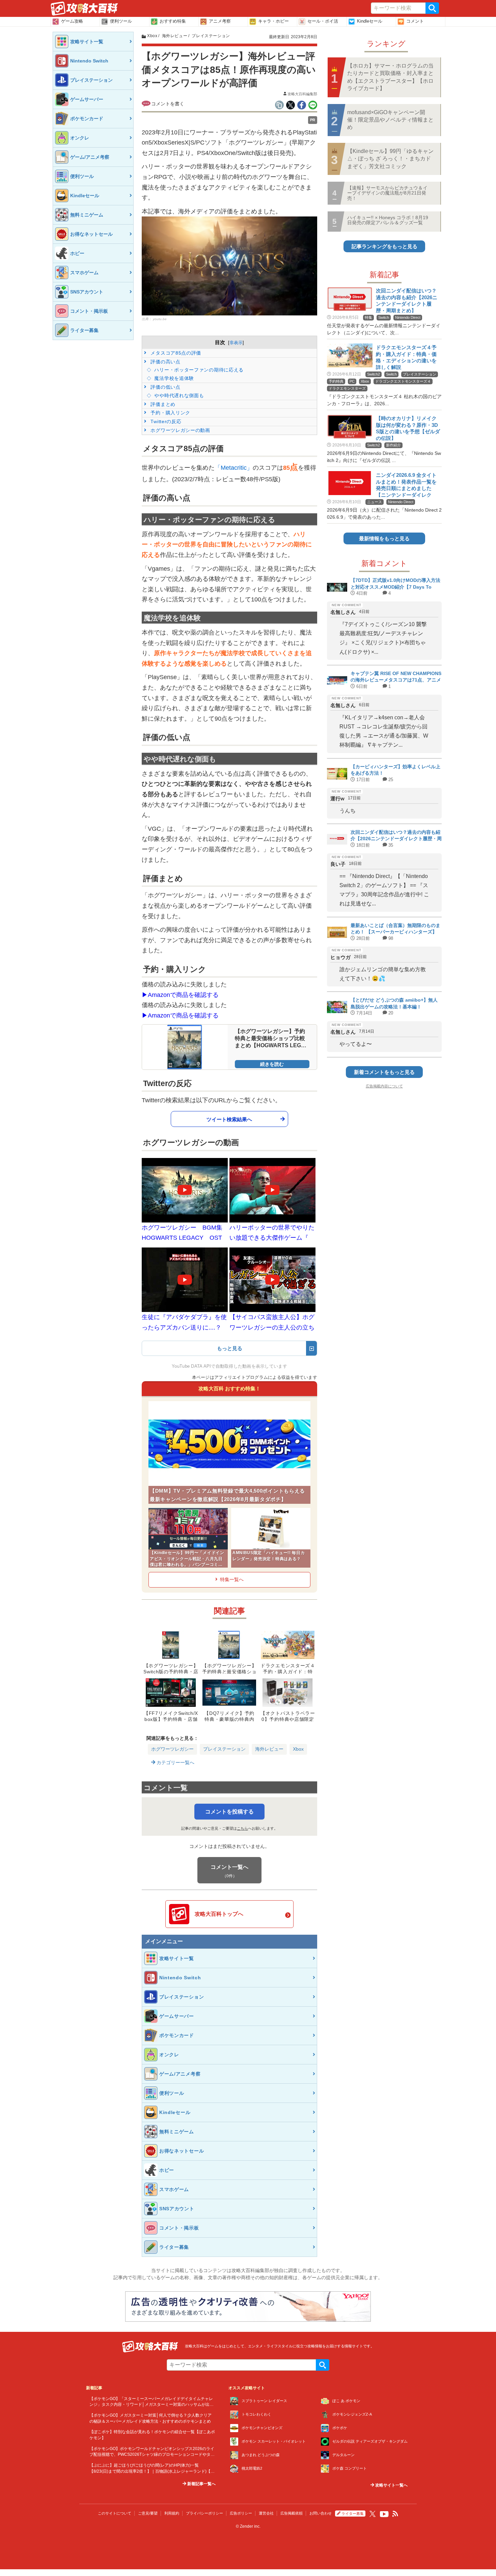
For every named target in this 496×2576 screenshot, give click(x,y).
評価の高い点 (165, 362)
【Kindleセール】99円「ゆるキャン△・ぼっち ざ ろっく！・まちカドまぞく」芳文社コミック (390, 159)
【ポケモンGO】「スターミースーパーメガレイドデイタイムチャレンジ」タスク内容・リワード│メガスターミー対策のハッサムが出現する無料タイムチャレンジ (151, 2404)
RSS (395, 2514)
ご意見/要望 (148, 2513)
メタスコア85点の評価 (175, 353)
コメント (415, 21)
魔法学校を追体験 (173, 378)
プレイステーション (224, 1749)
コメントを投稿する (229, 1812)
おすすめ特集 (173, 21)
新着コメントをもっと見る (384, 1072)
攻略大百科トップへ (219, 1914)
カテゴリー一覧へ (175, 1762)
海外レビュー (269, 1749)
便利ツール (121, 21)
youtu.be (160, 319)
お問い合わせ (321, 2513)
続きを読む (272, 1064)
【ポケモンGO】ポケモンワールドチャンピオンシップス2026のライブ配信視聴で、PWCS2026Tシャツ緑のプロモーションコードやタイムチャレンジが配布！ (152, 2454)
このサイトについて (115, 2513)
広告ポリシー (241, 2513)
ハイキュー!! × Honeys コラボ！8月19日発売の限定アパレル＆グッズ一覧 (388, 220)
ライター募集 (353, 2514)
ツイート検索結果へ (229, 1119)
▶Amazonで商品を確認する (180, 995)
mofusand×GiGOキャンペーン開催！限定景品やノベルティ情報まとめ (390, 120)
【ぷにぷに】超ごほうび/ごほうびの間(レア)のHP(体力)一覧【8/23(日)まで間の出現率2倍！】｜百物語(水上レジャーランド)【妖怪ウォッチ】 (152, 2471)
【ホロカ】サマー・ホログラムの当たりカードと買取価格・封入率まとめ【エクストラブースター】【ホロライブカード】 (390, 77)
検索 (432, 8)
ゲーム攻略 (72, 21)
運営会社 (266, 2513)
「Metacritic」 (234, 468)
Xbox (298, 1749)
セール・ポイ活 (323, 21)
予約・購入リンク (170, 413)
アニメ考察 (220, 21)
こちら (242, 1828)
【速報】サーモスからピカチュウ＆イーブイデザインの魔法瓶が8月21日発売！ (387, 193)
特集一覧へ (232, 1579)
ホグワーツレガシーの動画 (180, 430)
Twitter (373, 2514)
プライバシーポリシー (204, 2513)
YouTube (384, 2514)
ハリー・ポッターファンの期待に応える (198, 370)
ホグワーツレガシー (172, 1749)
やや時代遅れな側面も (178, 395)
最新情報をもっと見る (384, 538)
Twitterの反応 (165, 421)
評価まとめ (162, 404)
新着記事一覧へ (201, 2484)
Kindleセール (370, 21)
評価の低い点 (165, 387)
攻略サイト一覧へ (391, 2485)
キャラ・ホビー (273, 21)
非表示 (236, 343)
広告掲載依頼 (292, 2513)
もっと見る (230, 1348)
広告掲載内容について (384, 1086)
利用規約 (172, 2513)
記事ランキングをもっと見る (384, 246)
